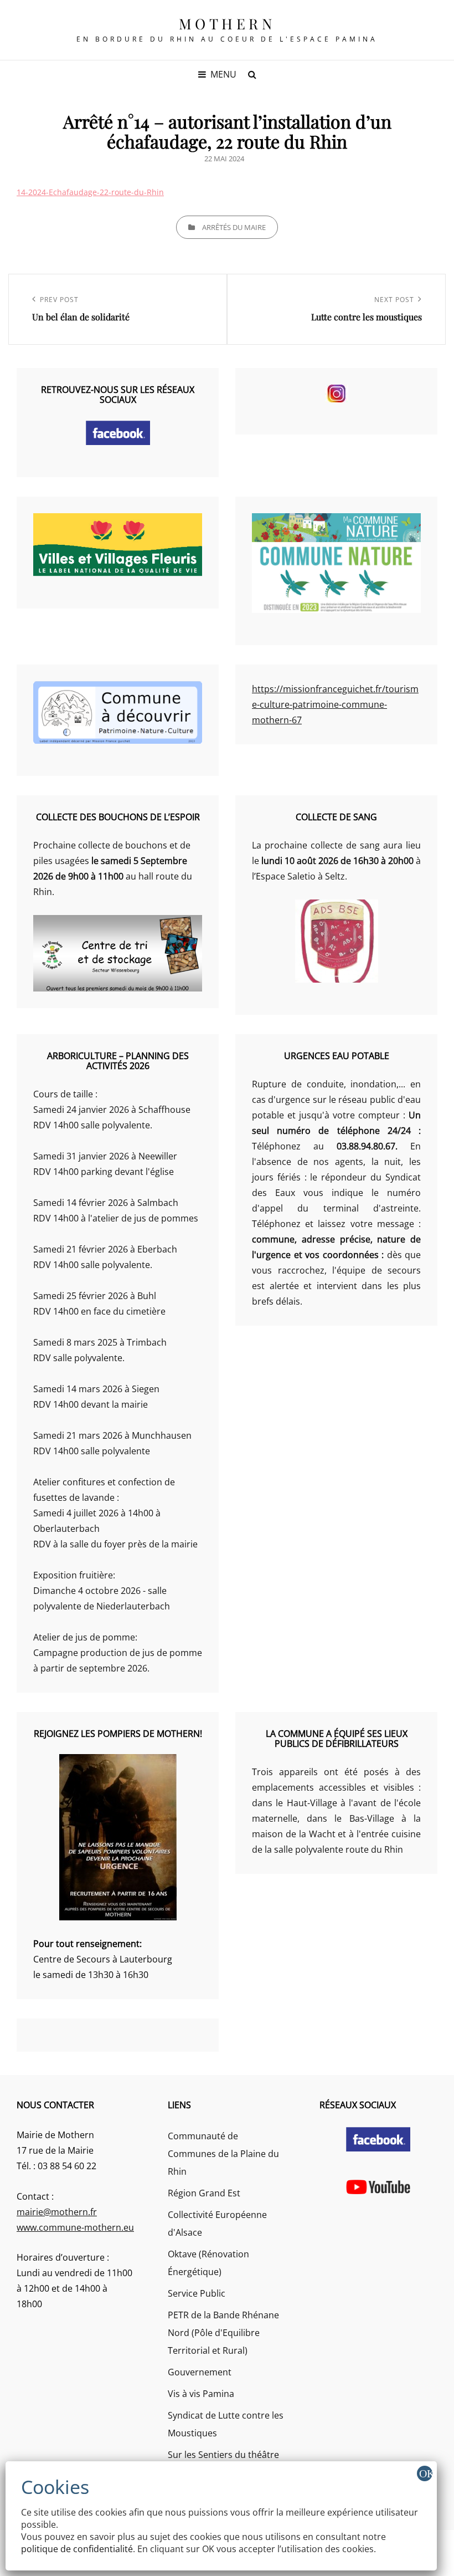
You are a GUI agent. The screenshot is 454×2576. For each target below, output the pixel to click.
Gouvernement (200, 2372)
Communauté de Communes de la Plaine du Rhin (223, 2154)
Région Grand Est (204, 2193)
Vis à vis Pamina (201, 2394)
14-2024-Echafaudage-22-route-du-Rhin (90, 192)
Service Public (197, 2293)
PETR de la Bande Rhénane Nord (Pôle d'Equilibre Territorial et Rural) (223, 2333)
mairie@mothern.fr (57, 2212)
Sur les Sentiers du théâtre (223, 2455)
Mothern (227, 24)
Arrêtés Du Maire (234, 227)
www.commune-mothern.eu (75, 2227)
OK (426, 2473)
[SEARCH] (252, 74)
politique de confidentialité (77, 2549)
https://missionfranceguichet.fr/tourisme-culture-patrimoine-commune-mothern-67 (335, 704)
